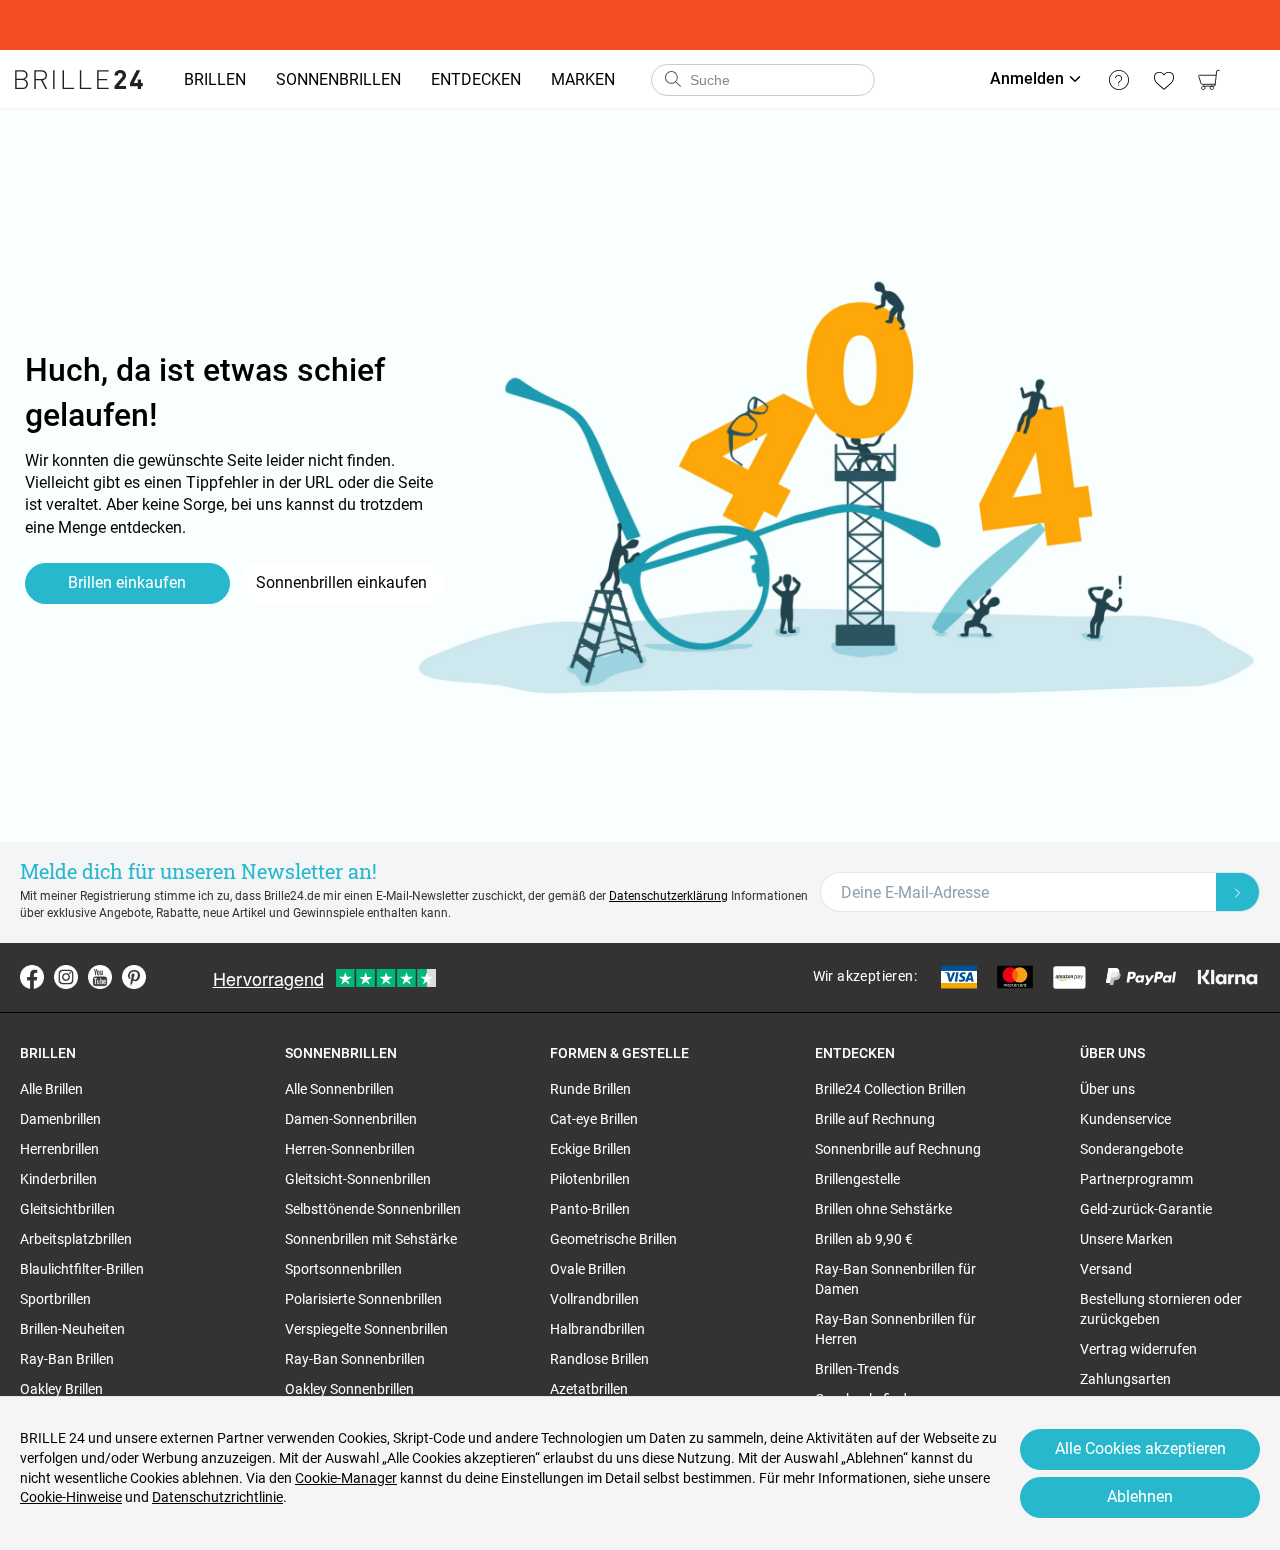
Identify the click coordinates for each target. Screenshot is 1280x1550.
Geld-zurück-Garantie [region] (1146, 1209)
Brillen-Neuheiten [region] (72, 1329)
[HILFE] (1118, 80)
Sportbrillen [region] (55, 1299)
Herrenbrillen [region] (59, 1149)
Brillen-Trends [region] (857, 1369)
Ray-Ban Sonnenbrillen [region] (355, 1359)
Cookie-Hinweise (71, 1497)
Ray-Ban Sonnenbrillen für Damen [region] (895, 1279)
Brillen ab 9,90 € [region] (864, 1239)
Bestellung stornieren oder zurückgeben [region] (1161, 1309)
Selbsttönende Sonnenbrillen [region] (373, 1209)
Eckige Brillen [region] (590, 1149)
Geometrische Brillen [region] (613, 1239)
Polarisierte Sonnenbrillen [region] (363, 1299)
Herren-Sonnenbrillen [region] (350, 1149)
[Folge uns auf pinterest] (134, 977)
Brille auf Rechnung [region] (875, 1119)
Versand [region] (1106, 1269)
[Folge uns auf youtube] (100, 977)
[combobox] (763, 80)
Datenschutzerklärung (668, 896)
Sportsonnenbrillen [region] (343, 1269)
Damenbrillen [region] (60, 1119)
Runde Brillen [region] (590, 1089)
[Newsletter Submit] (1238, 892)
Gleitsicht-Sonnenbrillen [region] (358, 1179)
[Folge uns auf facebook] (32, 977)
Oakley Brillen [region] (61, 1389)
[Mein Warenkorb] (1208, 80)
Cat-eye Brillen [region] (594, 1119)
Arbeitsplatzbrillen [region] (76, 1239)
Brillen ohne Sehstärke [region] (883, 1209)
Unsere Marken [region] (1126, 1239)
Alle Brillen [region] (51, 1089)
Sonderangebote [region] (1131, 1149)
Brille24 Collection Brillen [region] (890, 1089)
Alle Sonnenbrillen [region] (339, 1089)
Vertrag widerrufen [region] (1138, 1349)
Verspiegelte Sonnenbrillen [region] (366, 1329)
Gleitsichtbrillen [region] (67, 1209)
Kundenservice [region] (1125, 1119)
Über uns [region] (1107, 1089)
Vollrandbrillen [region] (594, 1299)
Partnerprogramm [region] (1136, 1179)
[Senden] (672, 80)
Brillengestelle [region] (857, 1179)
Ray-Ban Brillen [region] (67, 1359)
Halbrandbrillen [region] (597, 1329)
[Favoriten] (1163, 80)
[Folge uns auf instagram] (66, 977)
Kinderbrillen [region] (58, 1179)
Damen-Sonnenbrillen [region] (351, 1119)
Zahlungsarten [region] (1125, 1379)
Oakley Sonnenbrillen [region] (349, 1389)
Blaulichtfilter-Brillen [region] (82, 1269)
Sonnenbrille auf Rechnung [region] (898, 1149)
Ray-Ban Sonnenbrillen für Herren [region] (895, 1329)
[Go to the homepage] (79, 80)
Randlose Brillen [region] (599, 1359)
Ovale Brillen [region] (588, 1269)
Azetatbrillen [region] (589, 1389)
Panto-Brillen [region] (590, 1209)
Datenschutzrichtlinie (217, 1497)
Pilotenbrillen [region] (590, 1179)
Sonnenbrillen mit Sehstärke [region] (371, 1239)
